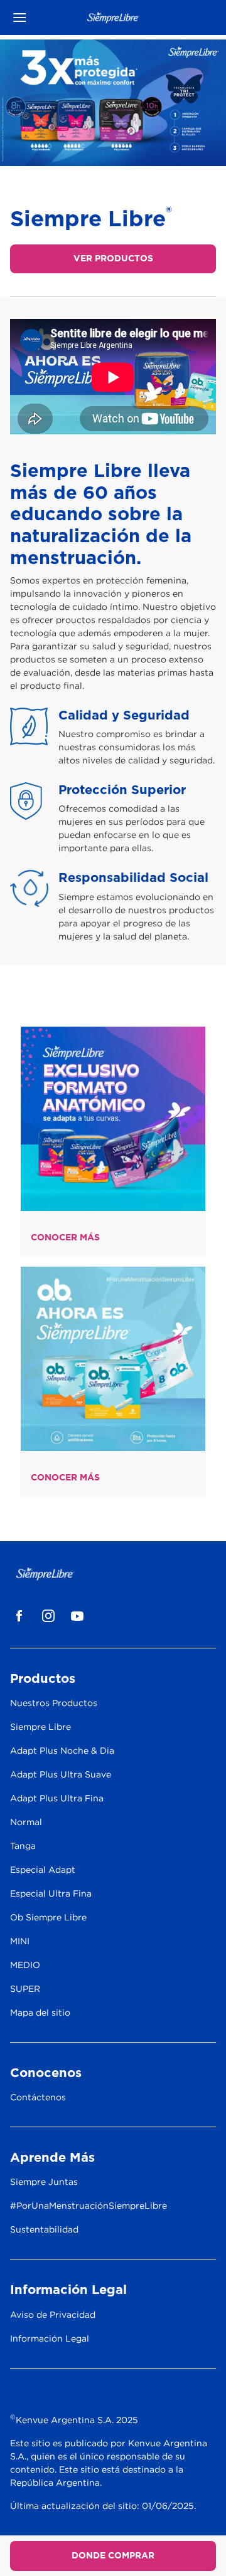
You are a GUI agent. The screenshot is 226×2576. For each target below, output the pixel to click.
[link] (113, 1119)
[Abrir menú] (36, 18)
